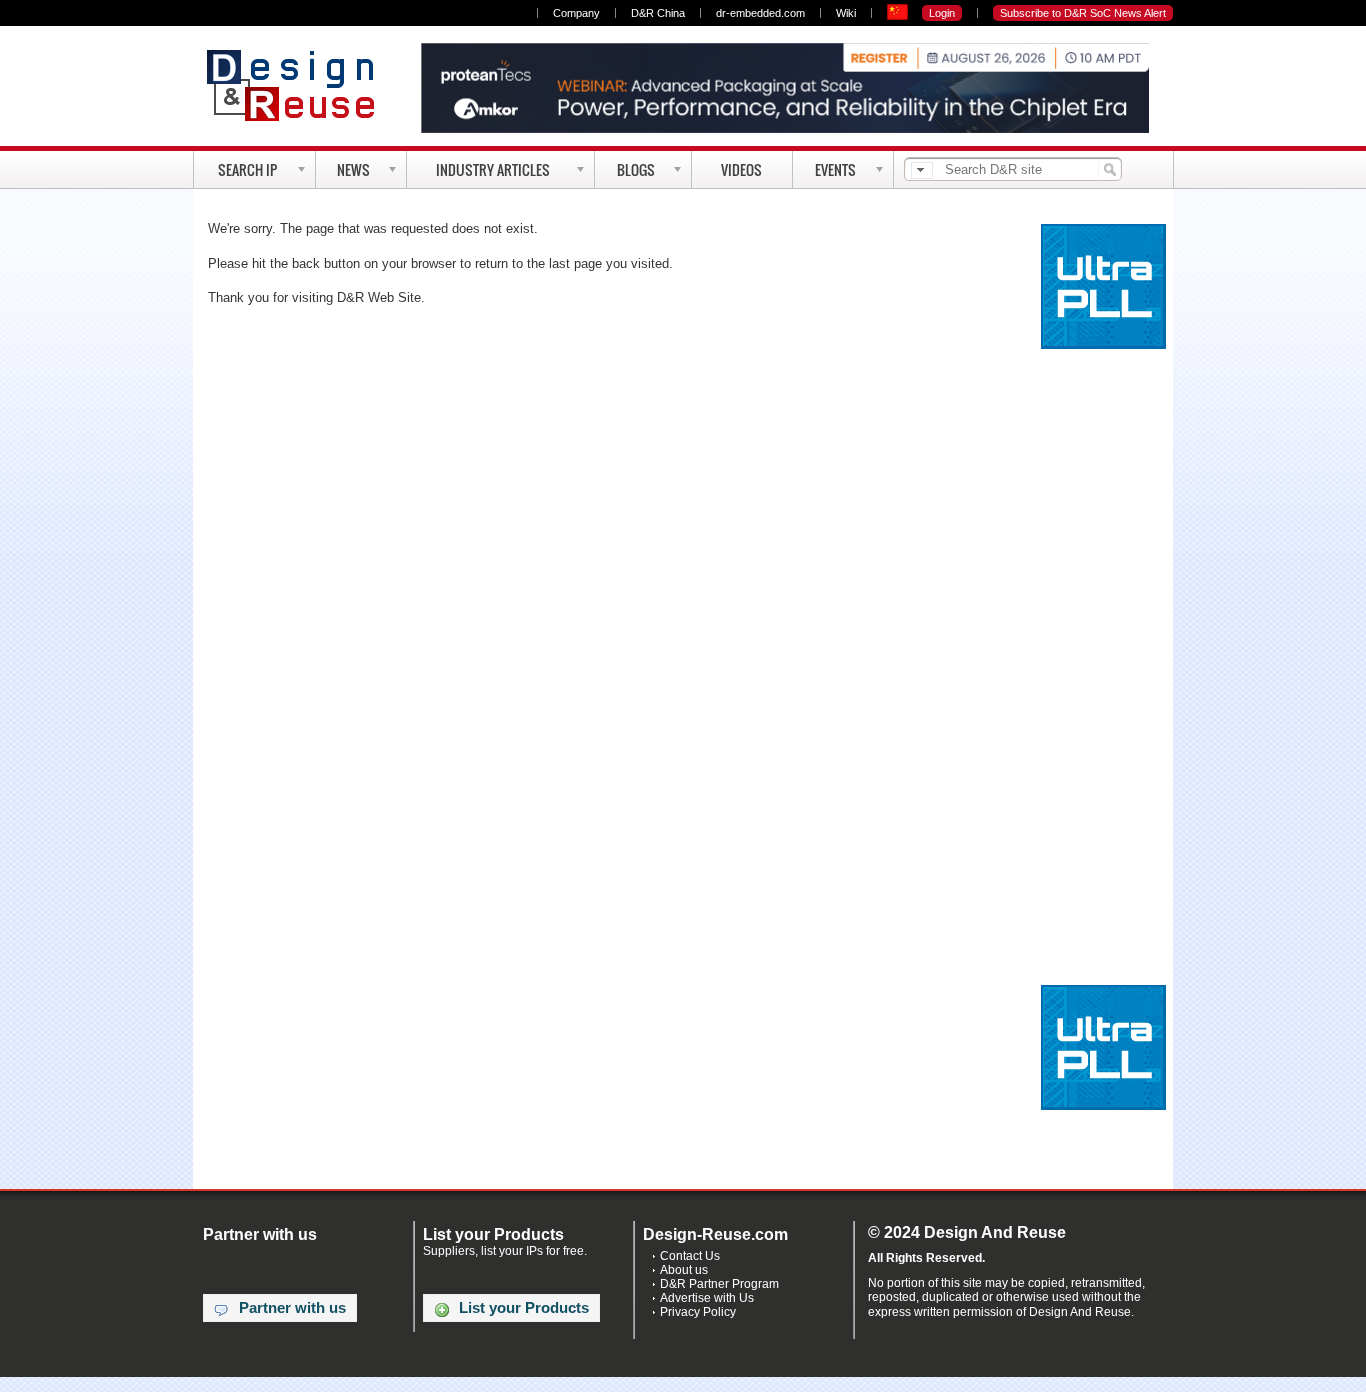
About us (684, 1270)
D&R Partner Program (719, 1284)
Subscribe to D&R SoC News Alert (1083, 13)
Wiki (846, 13)
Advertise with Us (707, 1298)
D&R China (658, 13)
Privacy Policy (698, 1312)
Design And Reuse (300, 85)
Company (576, 13)
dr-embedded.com (760, 13)
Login (942, 13)
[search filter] (922, 170)
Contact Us (690, 1256)
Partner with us (292, 1308)
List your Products (524, 1308)
